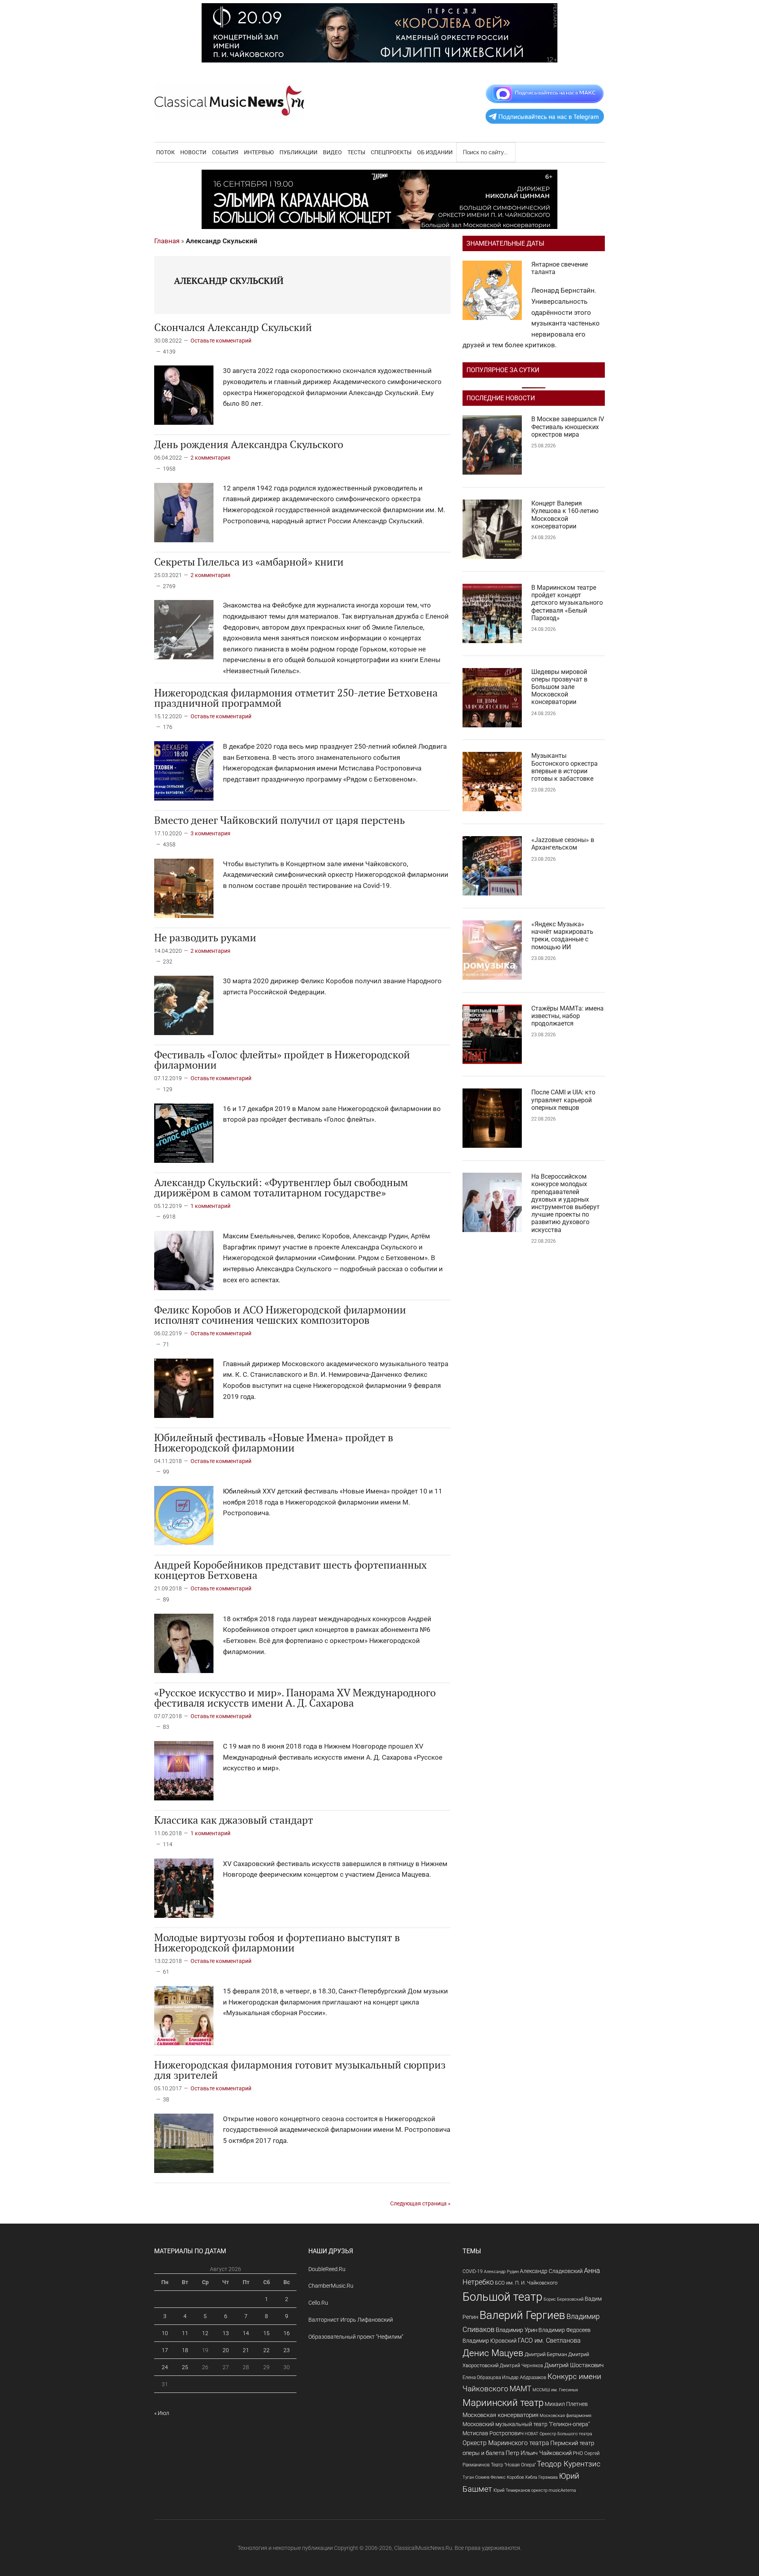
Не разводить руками (205, 937)
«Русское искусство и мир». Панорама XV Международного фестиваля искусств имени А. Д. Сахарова (295, 1698)
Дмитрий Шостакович (574, 2365)
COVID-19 (473, 2271)
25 (185, 2367)
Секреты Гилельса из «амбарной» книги (249, 562)
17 (165, 2350)
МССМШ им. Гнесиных (555, 2390)
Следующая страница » (420, 2203)
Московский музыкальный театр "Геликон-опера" (526, 2424)
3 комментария (211, 833)
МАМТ (520, 2389)
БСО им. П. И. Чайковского (526, 2283)
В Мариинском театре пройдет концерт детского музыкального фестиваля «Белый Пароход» (567, 603)
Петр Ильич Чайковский (539, 2453)
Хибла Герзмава (541, 2477)
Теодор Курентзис (569, 2464)
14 (246, 2333)
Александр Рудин (501, 2272)
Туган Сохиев (476, 2477)
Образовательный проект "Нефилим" (356, 2337)
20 (226, 2350)
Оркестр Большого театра (566, 2434)
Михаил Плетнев (566, 2404)
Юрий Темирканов (512, 2490)
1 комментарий (211, 1206)
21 (246, 2350)
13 (226, 2333)
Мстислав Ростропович (493, 2433)
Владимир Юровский (490, 2341)
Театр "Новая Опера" (513, 2465)
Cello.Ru (318, 2303)
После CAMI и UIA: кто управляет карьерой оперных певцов (563, 1100)
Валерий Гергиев (522, 2315)
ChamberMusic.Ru (331, 2286)
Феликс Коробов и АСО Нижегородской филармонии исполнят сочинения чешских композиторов (280, 1315)
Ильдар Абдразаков (524, 2377)
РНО (578, 2453)
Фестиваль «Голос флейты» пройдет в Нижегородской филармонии (282, 1060)
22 (266, 2350)
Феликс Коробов (507, 2477)
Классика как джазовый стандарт (234, 1820)
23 (287, 2350)
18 (185, 2350)
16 (287, 2333)
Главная (167, 241)
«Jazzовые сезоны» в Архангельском (563, 844)
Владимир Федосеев (565, 2330)
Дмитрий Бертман (546, 2354)
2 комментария (211, 458)
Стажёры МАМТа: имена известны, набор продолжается (567, 1016)
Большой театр (502, 2297)
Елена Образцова (482, 2377)
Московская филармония (565, 2416)
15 (266, 2333)
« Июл (162, 2413)
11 (185, 2333)
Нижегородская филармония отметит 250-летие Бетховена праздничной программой (296, 698)
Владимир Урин (516, 2330)
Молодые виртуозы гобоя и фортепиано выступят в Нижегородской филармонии (277, 1942)
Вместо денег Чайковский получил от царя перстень (279, 820)
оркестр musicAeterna (554, 2490)
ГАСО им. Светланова (549, 2340)
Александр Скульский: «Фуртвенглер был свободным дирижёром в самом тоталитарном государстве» (281, 1187)
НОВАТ (531, 2434)
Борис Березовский (564, 2299)
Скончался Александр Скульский (233, 327)
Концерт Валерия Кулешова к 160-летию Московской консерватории (565, 515)
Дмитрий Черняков (521, 2366)
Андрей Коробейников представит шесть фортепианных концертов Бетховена (291, 1570)
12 (205, 2333)
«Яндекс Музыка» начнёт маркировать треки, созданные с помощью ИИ (562, 936)
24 (165, 2367)
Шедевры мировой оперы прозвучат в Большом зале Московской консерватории (559, 687)
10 (165, 2333)
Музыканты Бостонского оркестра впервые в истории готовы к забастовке (565, 767)
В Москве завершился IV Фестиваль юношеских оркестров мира (568, 427)
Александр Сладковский (551, 2271)
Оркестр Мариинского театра (506, 2443)
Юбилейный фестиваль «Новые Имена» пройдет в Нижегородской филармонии (274, 1442)
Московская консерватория (500, 2415)
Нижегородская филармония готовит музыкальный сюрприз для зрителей (300, 2070)
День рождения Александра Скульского (249, 444)
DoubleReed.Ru (327, 2269)
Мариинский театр (503, 2403)
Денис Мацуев (493, 2353)
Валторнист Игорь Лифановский (351, 2320)
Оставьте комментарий (221, 341)
